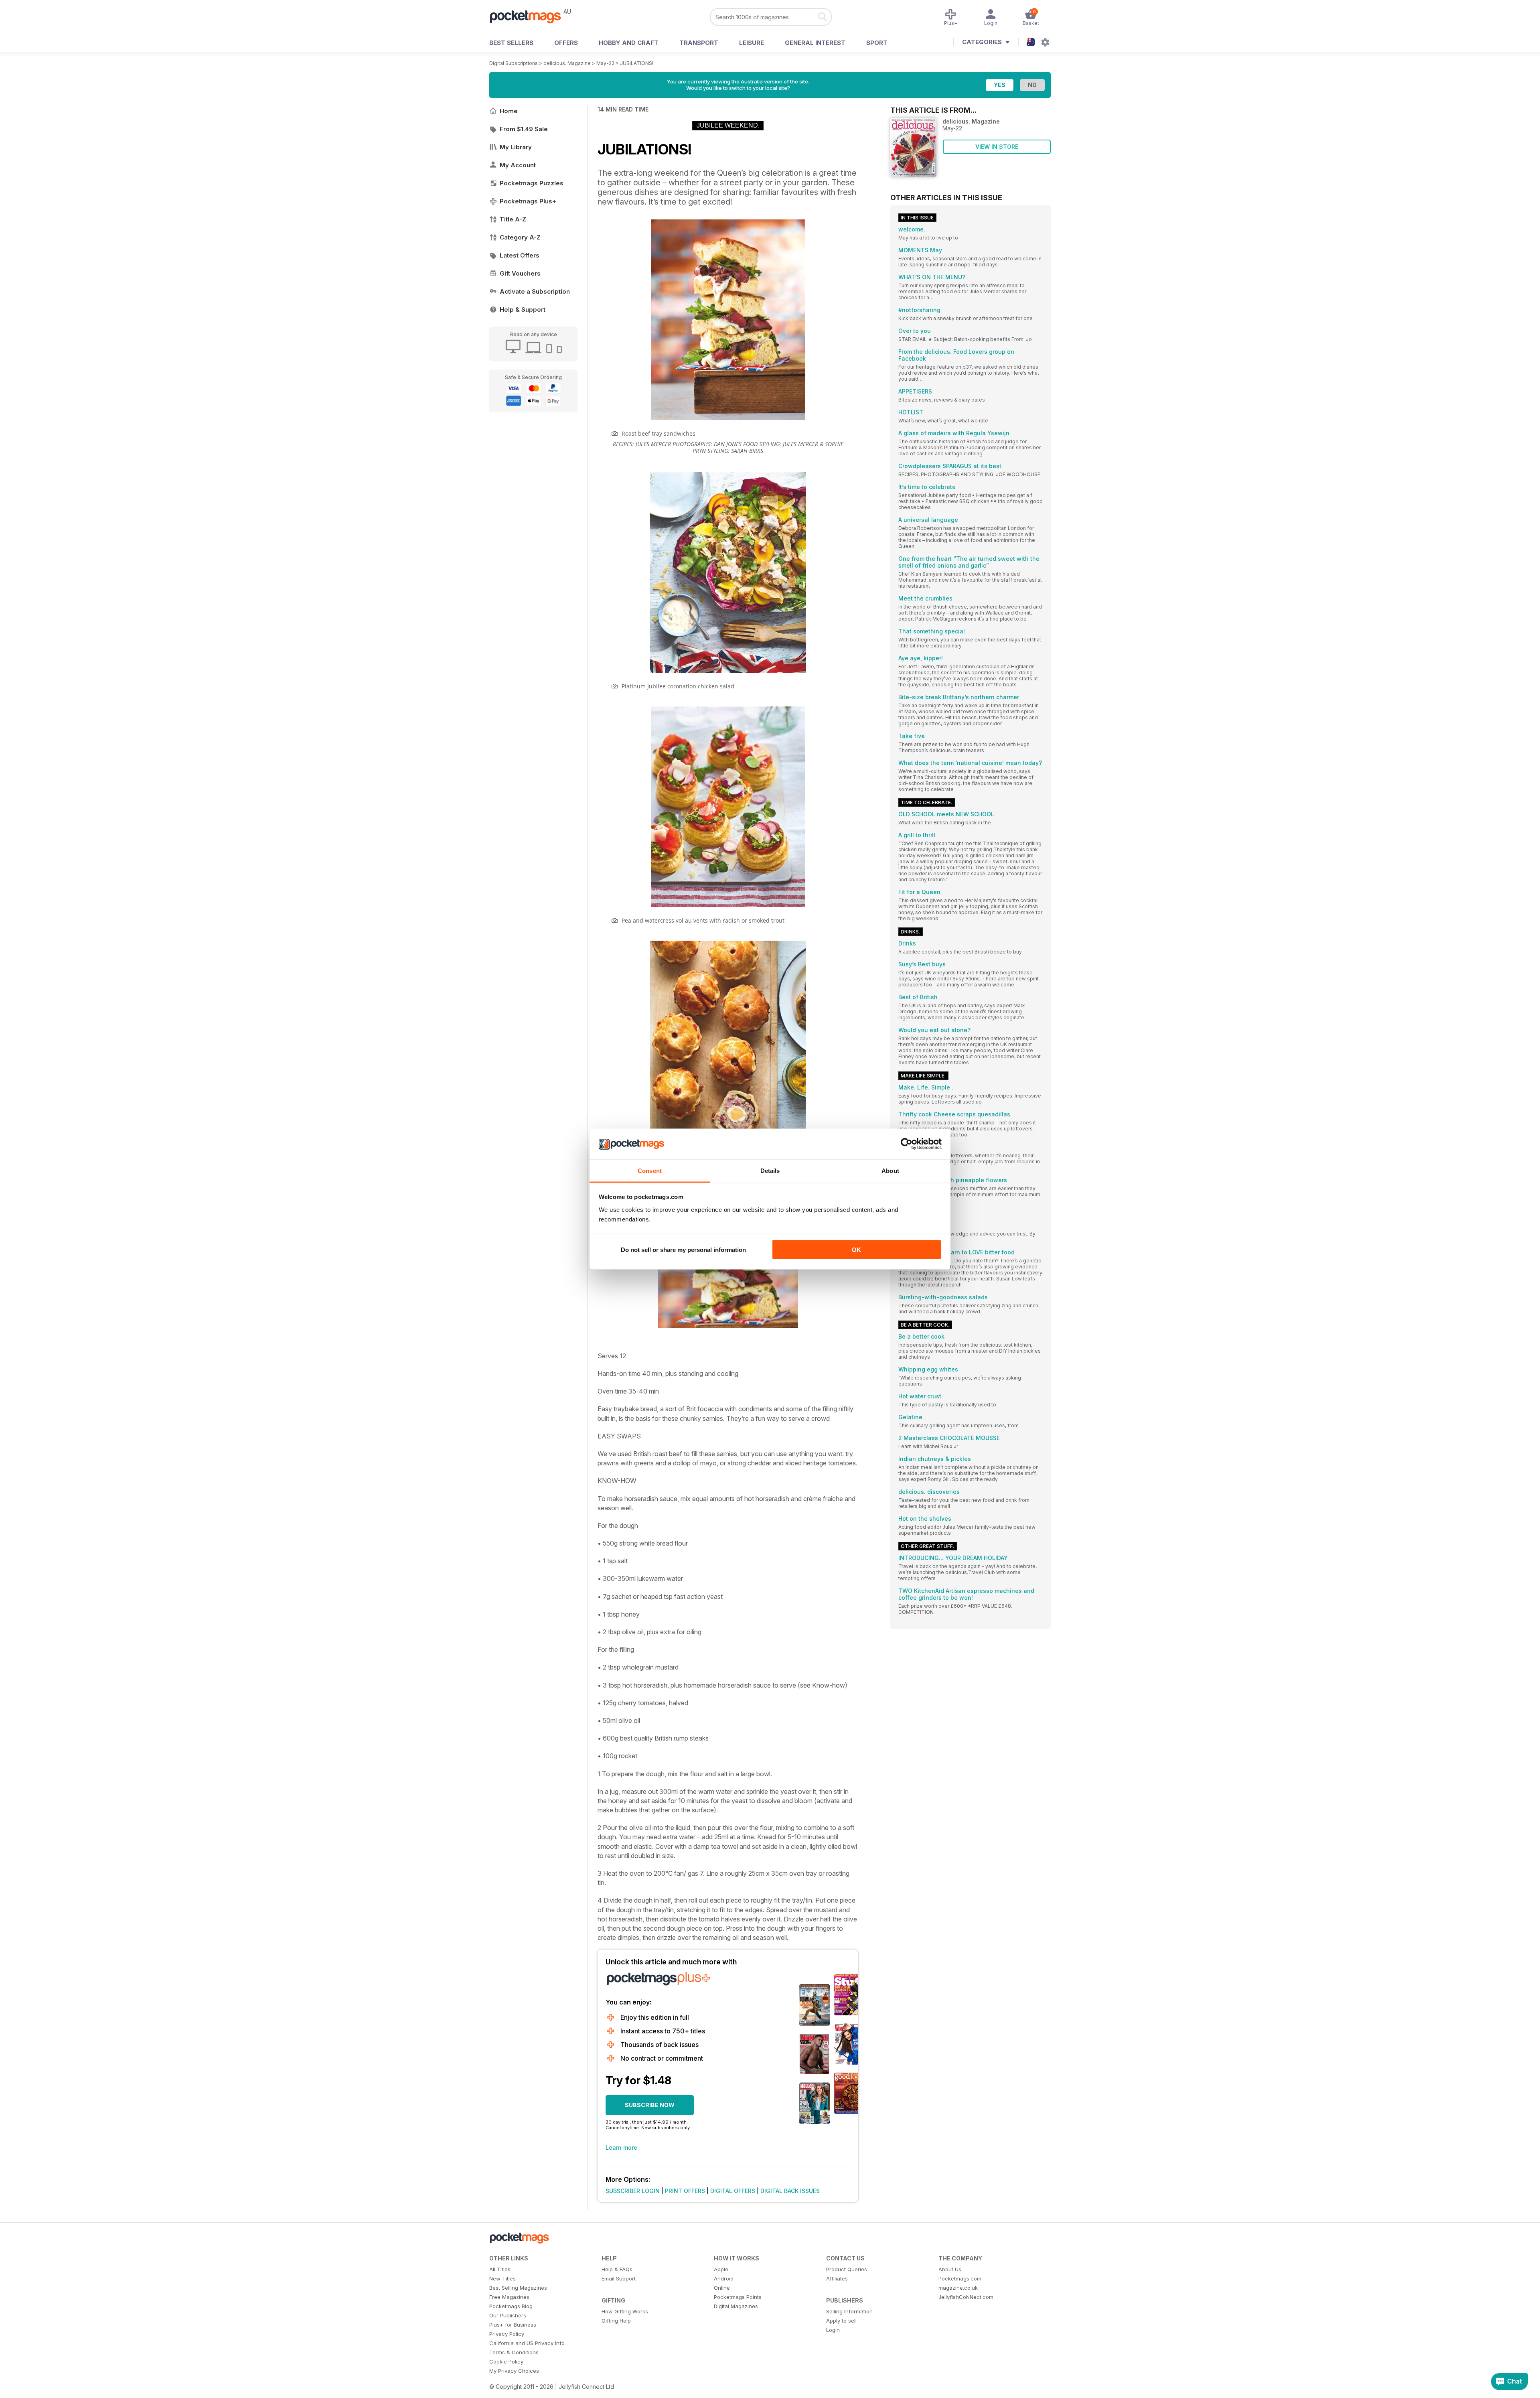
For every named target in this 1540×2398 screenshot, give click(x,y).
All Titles (500, 2269)
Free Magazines (509, 2297)
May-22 (605, 63)
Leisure (752, 43)
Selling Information (849, 2311)
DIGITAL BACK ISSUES (790, 2191)
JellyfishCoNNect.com (966, 2297)
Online (722, 2288)
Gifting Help (616, 2321)
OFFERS (566, 43)
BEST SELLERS (511, 43)
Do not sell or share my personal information (683, 1250)
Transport (699, 43)
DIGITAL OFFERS (733, 2191)
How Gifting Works (625, 2311)
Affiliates (837, 2278)
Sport (877, 43)
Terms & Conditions (514, 2352)
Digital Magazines (736, 2306)
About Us (950, 2269)
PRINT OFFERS (685, 2191)
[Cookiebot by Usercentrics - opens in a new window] (907, 1144)
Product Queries (847, 2269)
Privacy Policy (507, 2334)
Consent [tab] (650, 1170)
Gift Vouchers (520, 273)
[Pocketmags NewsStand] (529, 16)
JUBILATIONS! (637, 63)
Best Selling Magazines (518, 2288)
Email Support (619, 2278)
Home (509, 111)
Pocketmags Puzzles (532, 183)
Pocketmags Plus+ (528, 201)
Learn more (621, 2147)
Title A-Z (513, 219)
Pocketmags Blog (511, 2306)
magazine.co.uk (958, 2288)
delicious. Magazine (567, 63)
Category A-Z (520, 237)
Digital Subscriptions (514, 63)
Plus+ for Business (513, 2325)
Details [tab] (770, 1170)
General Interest (815, 43)
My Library (516, 147)
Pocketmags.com (960, 2278)
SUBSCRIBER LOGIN (633, 2191)
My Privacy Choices (514, 2371)
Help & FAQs (617, 2269)
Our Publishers (508, 2315)
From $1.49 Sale (524, 129)
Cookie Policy (506, 2361)
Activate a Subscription (535, 291)
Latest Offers (520, 255)
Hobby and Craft (629, 43)
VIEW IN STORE (997, 147)
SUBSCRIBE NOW (650, 2105)
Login (833, 2330)
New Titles (503, 2278)
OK (856, 1250)
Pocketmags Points (738, 2297)
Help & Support (523, 309)
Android (724, 2278)
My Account (518, 165)
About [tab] (890, 1170)
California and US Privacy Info (527, 2343)
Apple (721, 2269)
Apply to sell (841, 2321)
